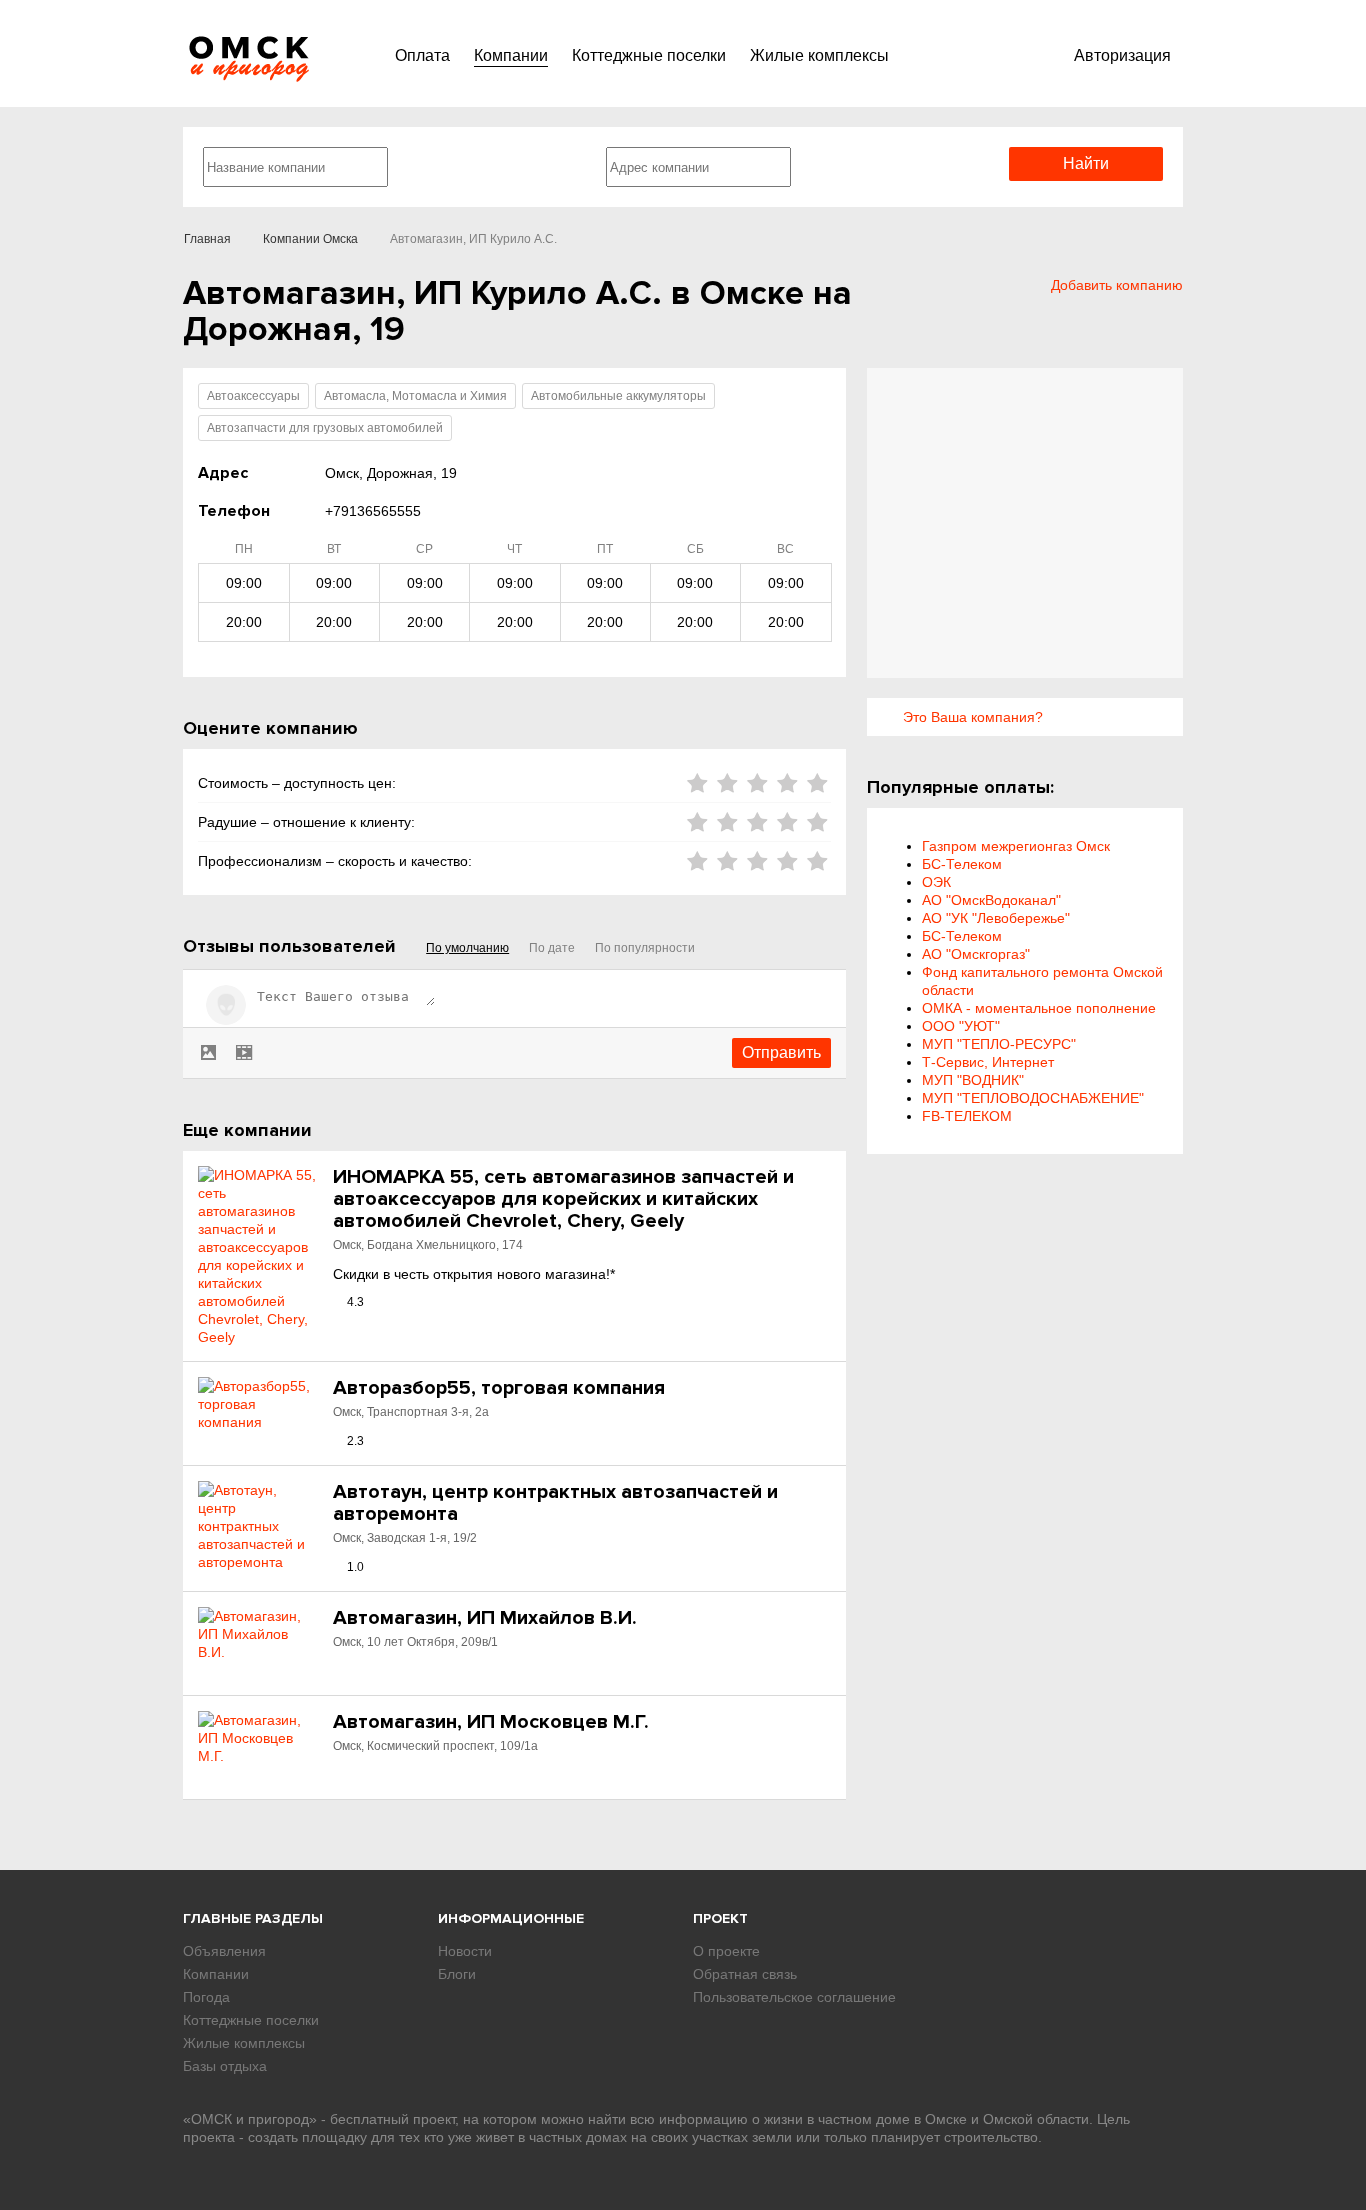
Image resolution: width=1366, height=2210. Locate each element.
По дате (552, 948)
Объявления (224, 1951)
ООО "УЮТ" (961, 1026)
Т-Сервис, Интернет (988, 1062)
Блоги (457, 1974)
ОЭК (936, 882)
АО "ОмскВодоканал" (991, 900)
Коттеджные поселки (649, 55)
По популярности (645, 948)
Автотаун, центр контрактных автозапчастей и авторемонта (555, 1503)
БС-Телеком (962, 864)
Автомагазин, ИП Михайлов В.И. (485, 1618)
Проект (720, 1918)
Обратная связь (745, 1974)
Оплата (422, 55)
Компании (511, 55)
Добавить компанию (1117, 285)
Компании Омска (310, 239)
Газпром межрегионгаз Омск (1016, 846)
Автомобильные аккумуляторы (618, 396)
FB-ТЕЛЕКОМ (967, 1116)
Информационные (511, 1918)
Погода (206, 1997)
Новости (465, 1951)
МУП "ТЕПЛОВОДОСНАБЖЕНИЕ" (1033, 1098)
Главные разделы (253, 1918)
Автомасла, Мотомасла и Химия (415, 396)
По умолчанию (467, 948)
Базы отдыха (225, 2066)
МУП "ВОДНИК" (973, 1080)
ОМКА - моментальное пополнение (1039, 1008)
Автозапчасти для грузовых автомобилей (325, 428)
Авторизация (1122, 55)
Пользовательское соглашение (794, 1997)
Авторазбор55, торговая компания (499, 1388)
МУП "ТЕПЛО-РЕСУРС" (999, 1044)
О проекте (726, 1951)
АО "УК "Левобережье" (996, 918)
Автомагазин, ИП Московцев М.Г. (491, 1722)
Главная (207, 239)
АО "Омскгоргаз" (976, 954)
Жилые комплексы (819, 55)
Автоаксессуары (253, 396)
